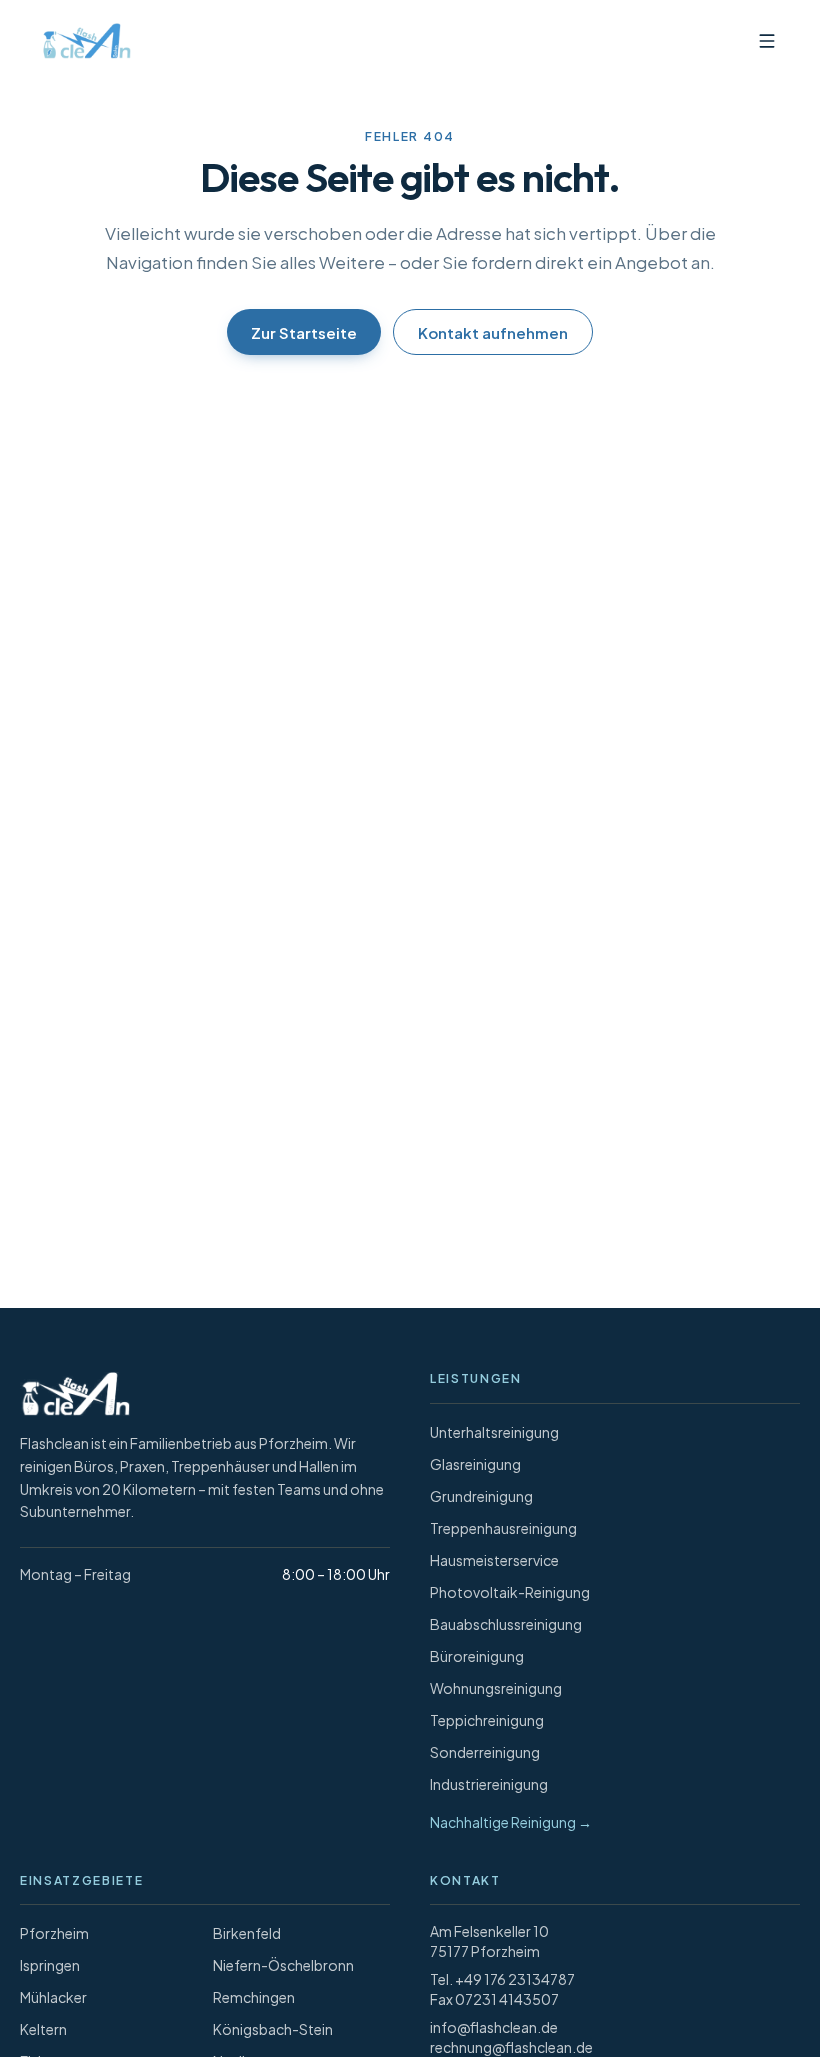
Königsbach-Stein (273, 2029)
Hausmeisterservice (494, 1560)
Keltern (43, 2029)
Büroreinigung (477, 1656)
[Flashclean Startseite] (82, 41)
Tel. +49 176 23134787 (502, 1979)
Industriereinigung (489, 1784)
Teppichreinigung (487, 1720)
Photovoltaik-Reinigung (510, 1592)
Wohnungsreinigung (496, 1688)
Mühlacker (53, 1997)
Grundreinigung (481, 1496)
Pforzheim (54, 1933)
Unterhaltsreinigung (494, 1432)
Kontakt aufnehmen (493, 332)
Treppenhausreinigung (503, 1528)
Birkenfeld (247, 1933)
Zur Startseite (304, 332)
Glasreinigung (475, 1464)
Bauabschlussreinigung (506, 1624)
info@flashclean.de (494, 2027)
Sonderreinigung (485, 1752)
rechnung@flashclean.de (511, 2047)
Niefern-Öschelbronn (283, 1965)
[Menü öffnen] (767, 41)
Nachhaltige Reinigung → (511, 1822)
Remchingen (254, 1997)
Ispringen (50, 1965)
